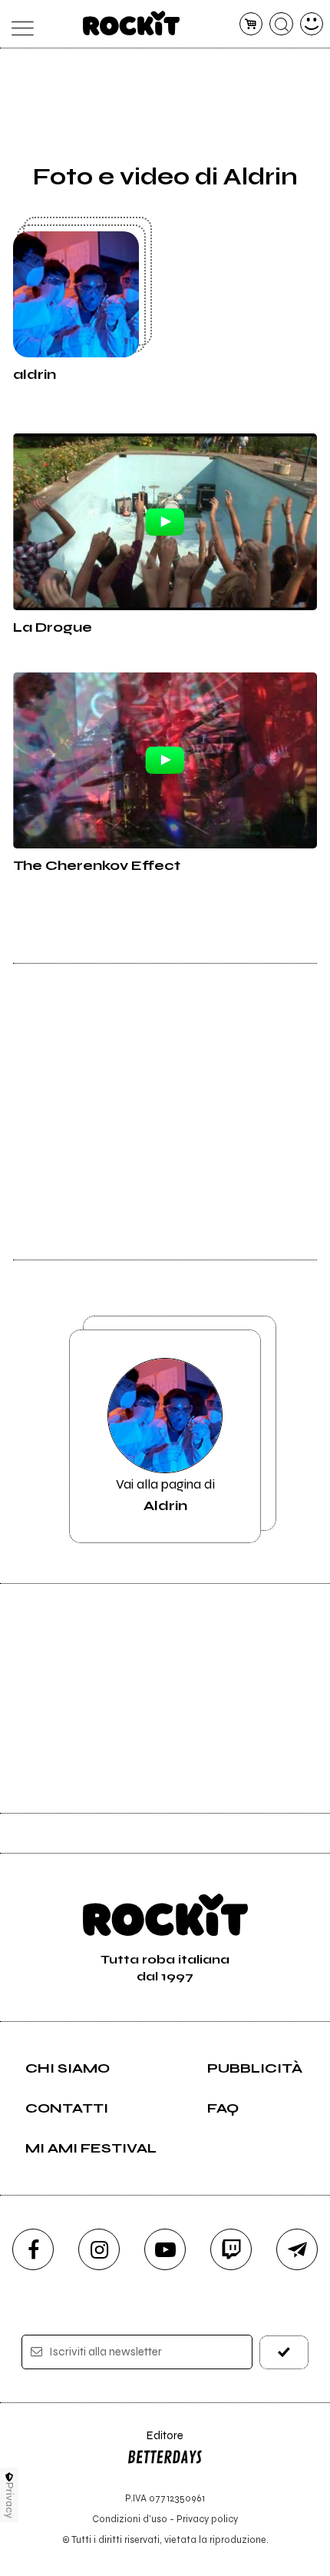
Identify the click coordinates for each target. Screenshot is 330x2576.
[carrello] (251, 24)
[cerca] (281, 24)
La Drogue (53, 627)
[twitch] (231, 2249)
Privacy (10, 2500)
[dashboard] (312, 24)
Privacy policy (207, 2519)
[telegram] (297, 2249)
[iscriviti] (284, 2352)
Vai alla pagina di (165, 1495)
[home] (132, 23)
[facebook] (33, 2249)
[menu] (19, 24)
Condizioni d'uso (130, 2519)
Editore (155, 2443)
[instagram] (99, 2249)
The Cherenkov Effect (97, 865)
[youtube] (165, 2249)
